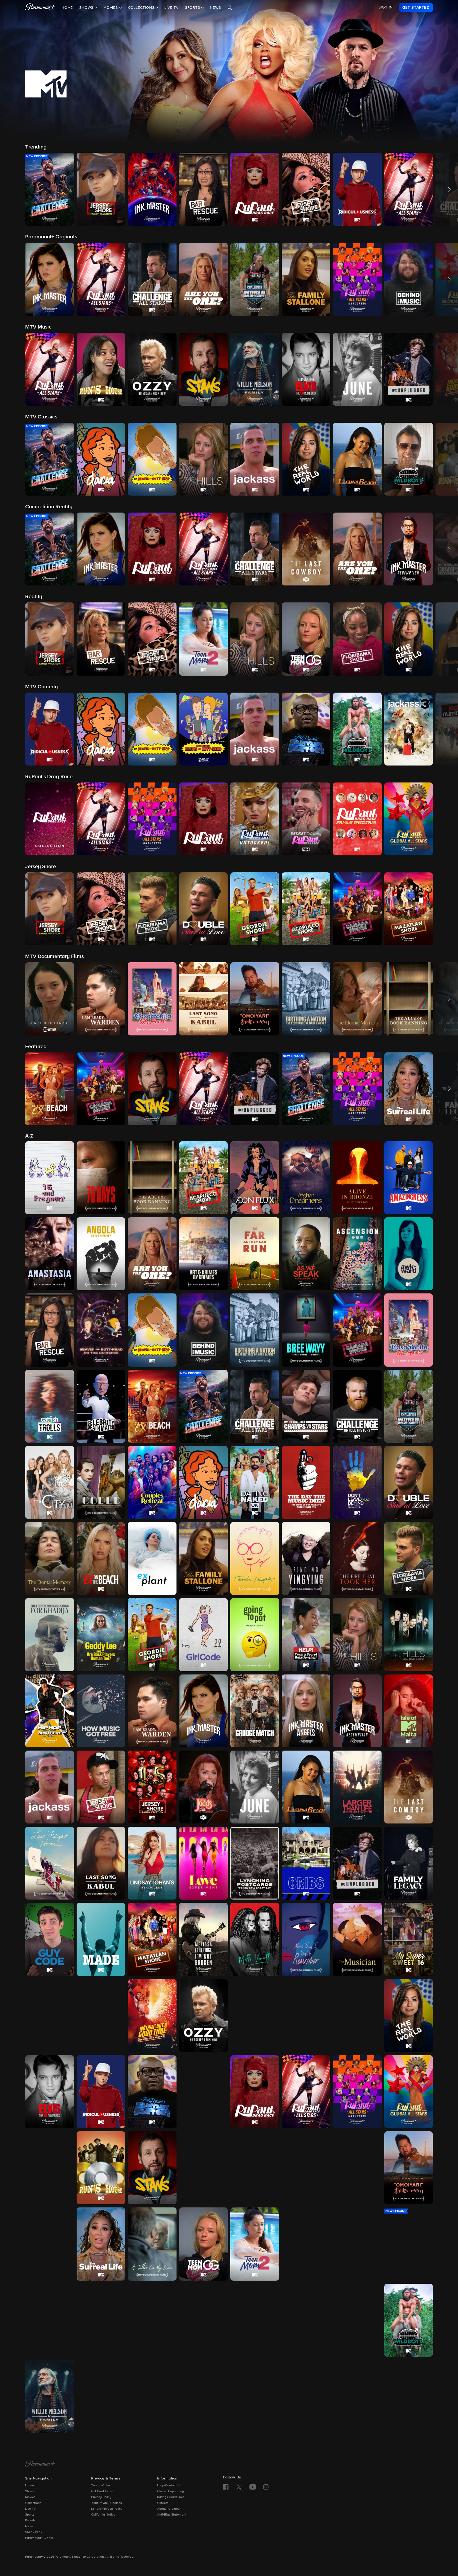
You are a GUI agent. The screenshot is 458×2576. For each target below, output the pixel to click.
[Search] (230, 8)
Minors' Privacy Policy (107, 2509)
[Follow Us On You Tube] (253, 2487)
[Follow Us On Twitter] (239, 2487)
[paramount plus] (40, 7)
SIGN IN (386, 7)
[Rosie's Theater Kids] (204, 2092)
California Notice (103, 2515)
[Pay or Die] (306, 2016)
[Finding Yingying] (306, 1558)
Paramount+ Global (39, 2538)
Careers (163, 2503)
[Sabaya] (204, 2168)
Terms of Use (101, 2486)
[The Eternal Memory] (50, 1558)
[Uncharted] (306, 2320)
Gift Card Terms (102, 2491)
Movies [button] (111, 8)
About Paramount (170, 2509)
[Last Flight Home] (50, 1863)
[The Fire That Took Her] (357, 1558)
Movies (30, 2497)
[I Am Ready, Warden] (152, 1711)
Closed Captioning (171, 2491)
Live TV (171, 8)
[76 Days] (101, 1178)
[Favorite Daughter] (255, 1558)
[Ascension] (357, 1254)
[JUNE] (255, 1787)
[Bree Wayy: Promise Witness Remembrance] (306, 1330)
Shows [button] (87, 8)
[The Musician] (357, 1939)
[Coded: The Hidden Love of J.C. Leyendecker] (101, 1482)
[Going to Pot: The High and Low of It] (255, 1635)
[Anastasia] (50, 1254)
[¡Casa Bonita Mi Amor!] (409, 1330)
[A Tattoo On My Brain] (152, 2244)
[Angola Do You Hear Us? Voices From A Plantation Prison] (101, 1254)
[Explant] (152, 1558)
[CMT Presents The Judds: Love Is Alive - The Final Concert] (204, 1787)
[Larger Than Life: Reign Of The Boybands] (357, 1787)
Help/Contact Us (169, 2486)
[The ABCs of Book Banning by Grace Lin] (152, 1178)
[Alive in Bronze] (357, 1178)
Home (67, 8)
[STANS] (152, 2168)
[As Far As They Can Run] (255, 1254)
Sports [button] (193, 8)
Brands (30, 2521)
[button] (50, 189)
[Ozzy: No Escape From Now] (204, 2016)
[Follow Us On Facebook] (226, 2487)
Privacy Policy (101, 2497)
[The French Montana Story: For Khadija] (50, 1635)
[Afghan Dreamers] (306, 1178)
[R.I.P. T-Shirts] (357, 2016)
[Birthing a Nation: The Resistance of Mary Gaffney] (255, 1330)
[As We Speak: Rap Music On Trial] (306, 1254)
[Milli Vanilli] (255, 1939)
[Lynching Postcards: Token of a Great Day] (255, 1863)
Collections (33, 2503)
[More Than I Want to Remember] (306, 1939)
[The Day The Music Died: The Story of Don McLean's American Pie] (306, 1482)
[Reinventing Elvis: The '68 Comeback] (50, 2092)
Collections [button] (142, 8)
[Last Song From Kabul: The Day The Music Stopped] (101, 1863)
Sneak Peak (34, 2532)
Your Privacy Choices (107, 2503)
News (215, 8)
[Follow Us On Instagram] (266, 2487)
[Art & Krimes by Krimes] (204, 1254)
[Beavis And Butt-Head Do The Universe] (101, 1330)
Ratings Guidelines (171, 2497)
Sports (30, 2515)
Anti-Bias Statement (172, 2515)
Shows (30, 2491)
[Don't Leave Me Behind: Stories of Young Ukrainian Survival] (357, 1482)
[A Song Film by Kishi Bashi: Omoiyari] (409, 2168)
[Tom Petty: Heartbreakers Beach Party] (152, 2320)
